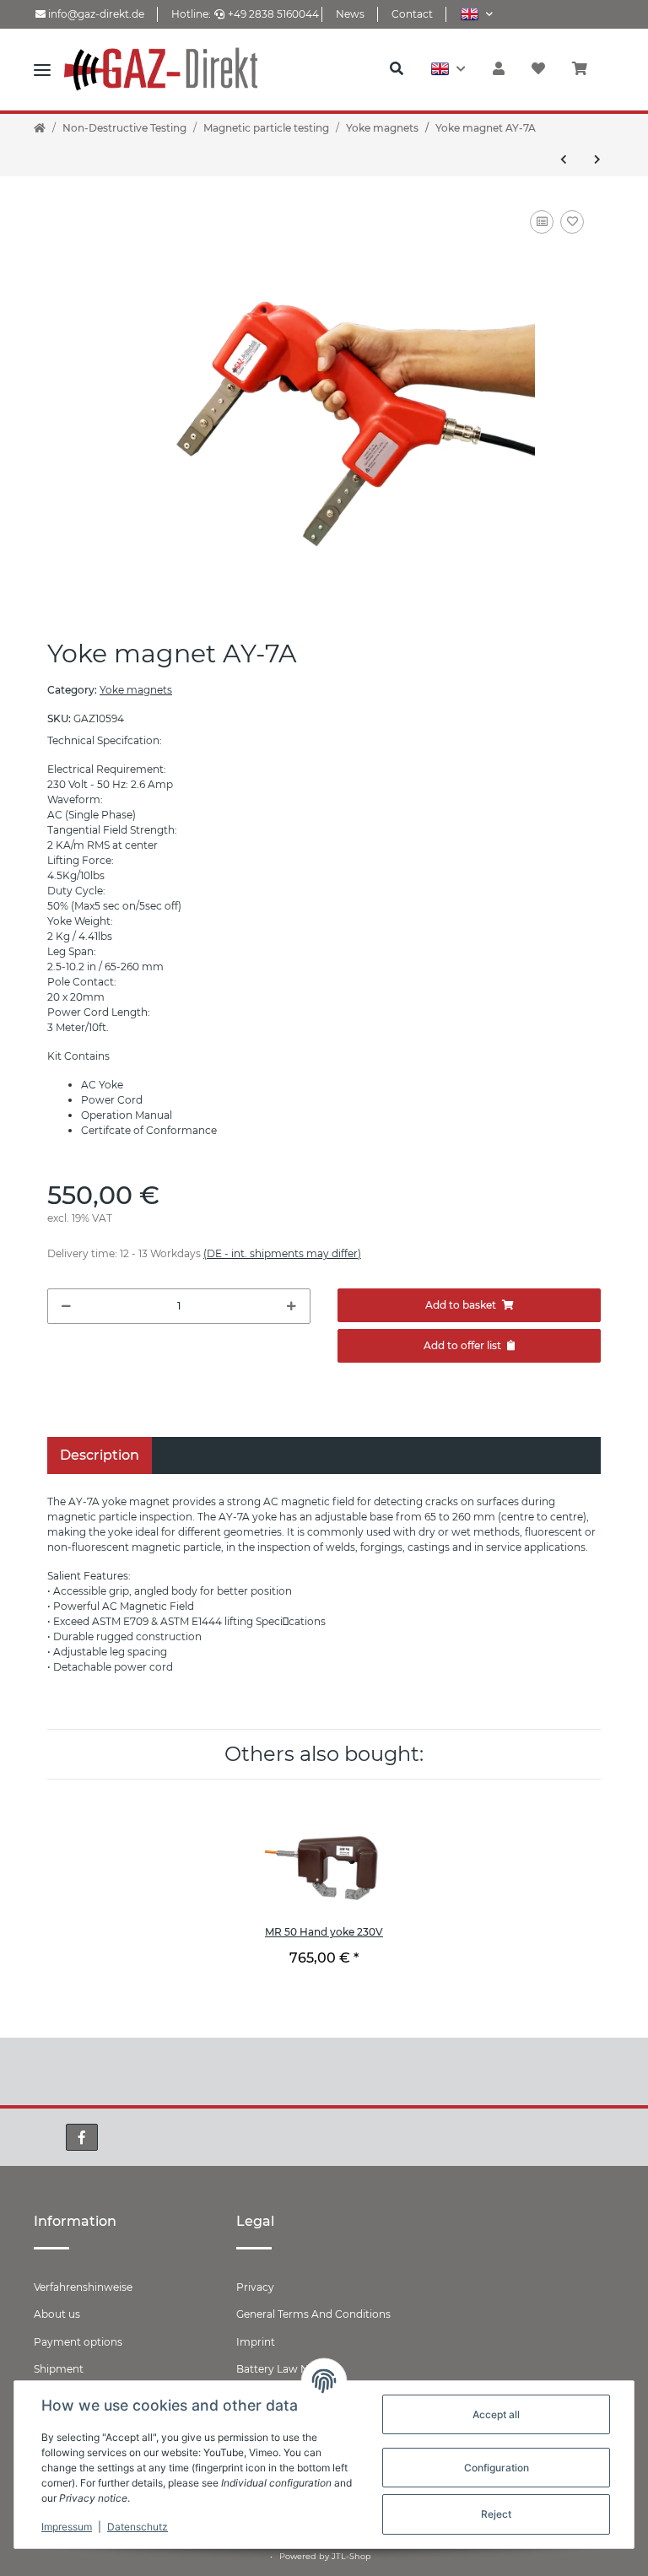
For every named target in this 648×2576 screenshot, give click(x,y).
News (350, 14)
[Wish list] (538, 69)
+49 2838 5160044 (273, 14)
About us (57, 2314)
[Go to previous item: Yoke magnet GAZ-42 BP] (564, 159)
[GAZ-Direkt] (185, 69)
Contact (412, 14)
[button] (476, 14)
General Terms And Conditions (313, 2314)
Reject (496, 2514)
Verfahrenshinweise (83, 2287)
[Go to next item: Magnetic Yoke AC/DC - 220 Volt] (597, 159)
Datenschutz (138, 2527)
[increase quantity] (292, 1306)
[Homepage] (40, 128)
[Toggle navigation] (42, 69)
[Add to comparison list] (542, 222)
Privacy (255, 2287)
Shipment (59, 2369)
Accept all (496, 2414)
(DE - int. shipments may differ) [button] (282, 1253)
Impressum (67, 2527)
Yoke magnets (136, 690)
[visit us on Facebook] (82, 2137)
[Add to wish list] (572, 222)
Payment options (78, 2342)
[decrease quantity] (66, 1306)
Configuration (497, 2468)
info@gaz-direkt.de (95, 14)
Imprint (256, 2342)
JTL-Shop (351, 2556)
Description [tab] (100, 1455)
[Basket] (586, 69)
